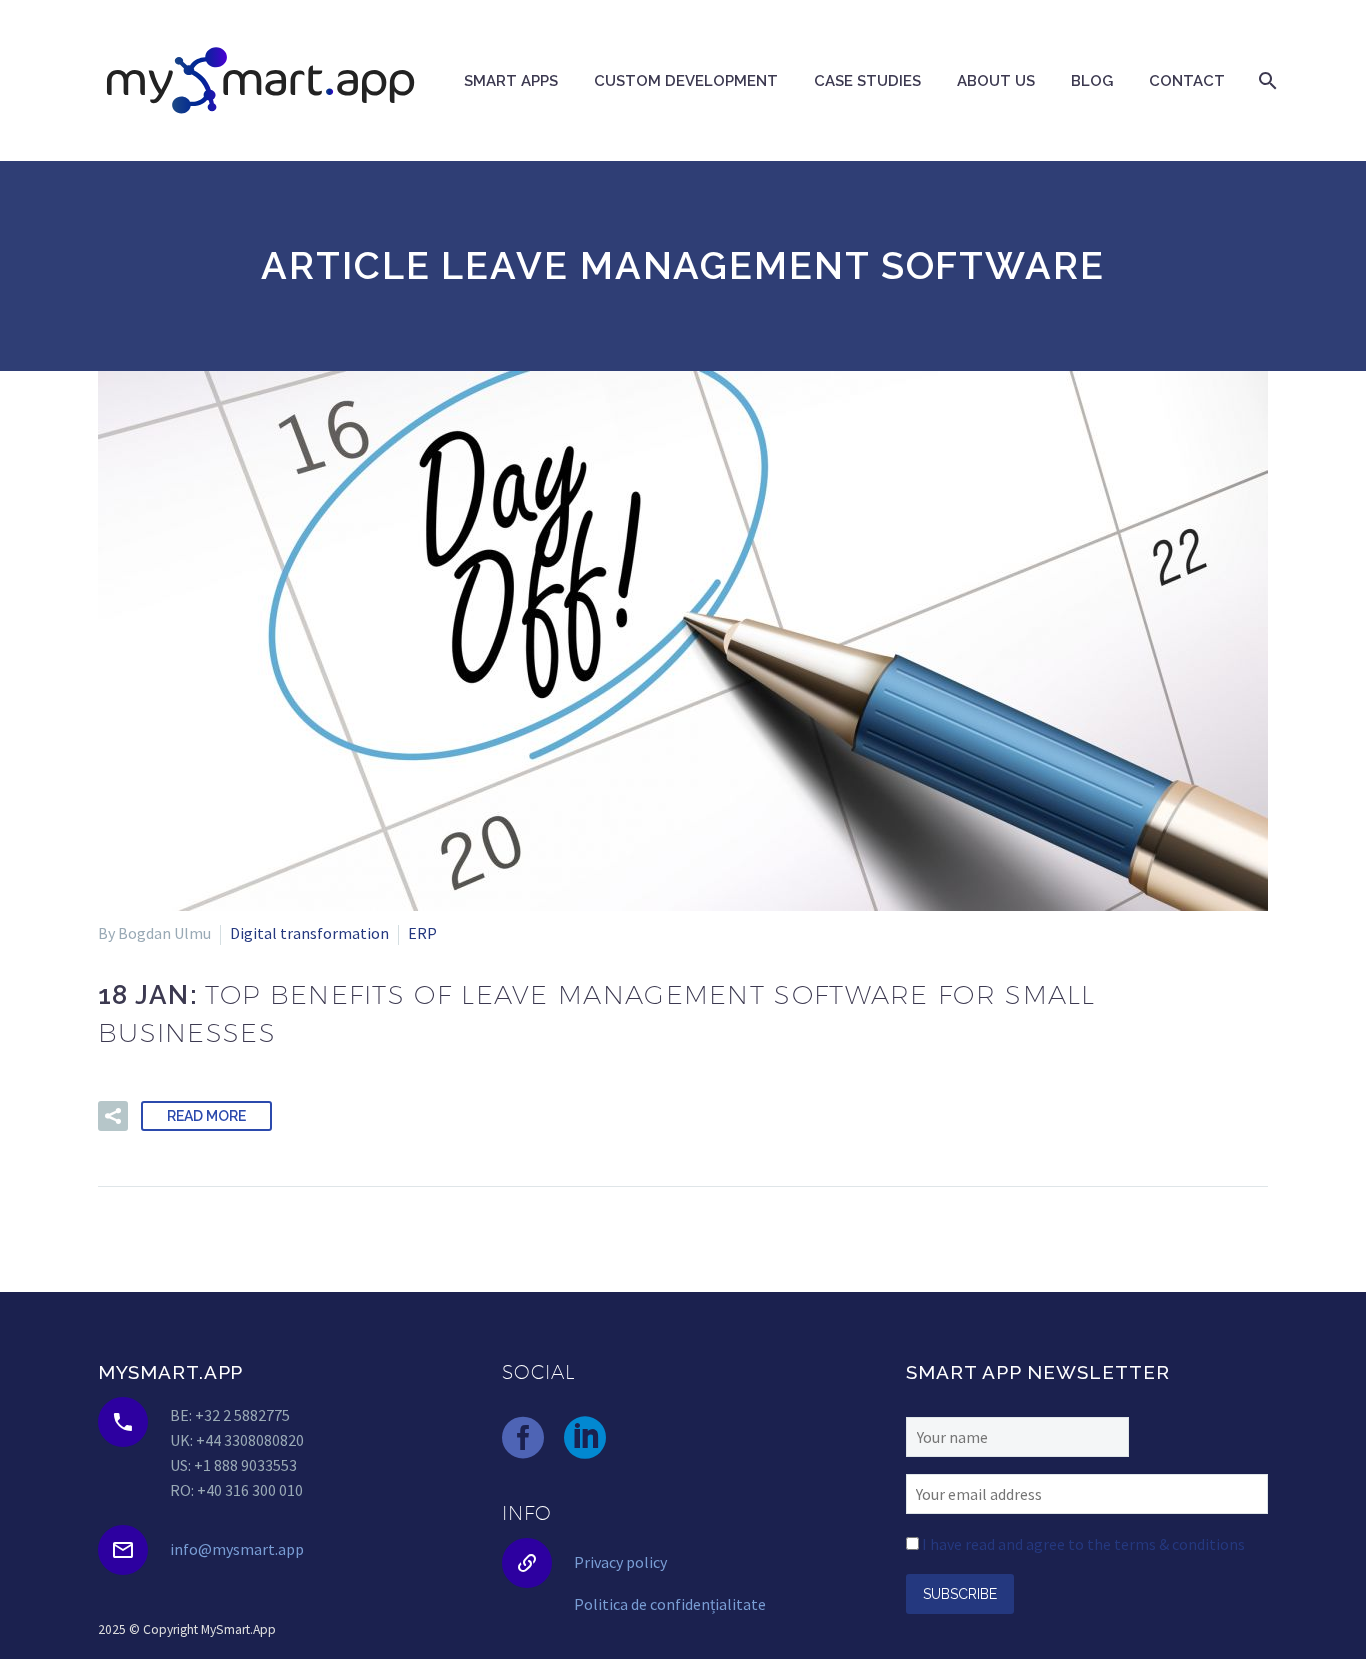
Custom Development (686, 81)
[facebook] (523, 1438)
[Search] (1265, 81)
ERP (422, 933)
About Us (996, 81)
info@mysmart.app (237, 1549)
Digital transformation (309, 933)
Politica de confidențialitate (670, 1604)
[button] (113, 1116)
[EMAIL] (1087, 1492)
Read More (206, 1116)
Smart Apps (511, 81)
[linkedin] (585, 1438)
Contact (1187, 81)
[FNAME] (1017, 1434)
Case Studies (867, 81)
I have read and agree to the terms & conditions (1083, 1544)
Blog (1092, 81)
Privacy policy (620, 1562)
